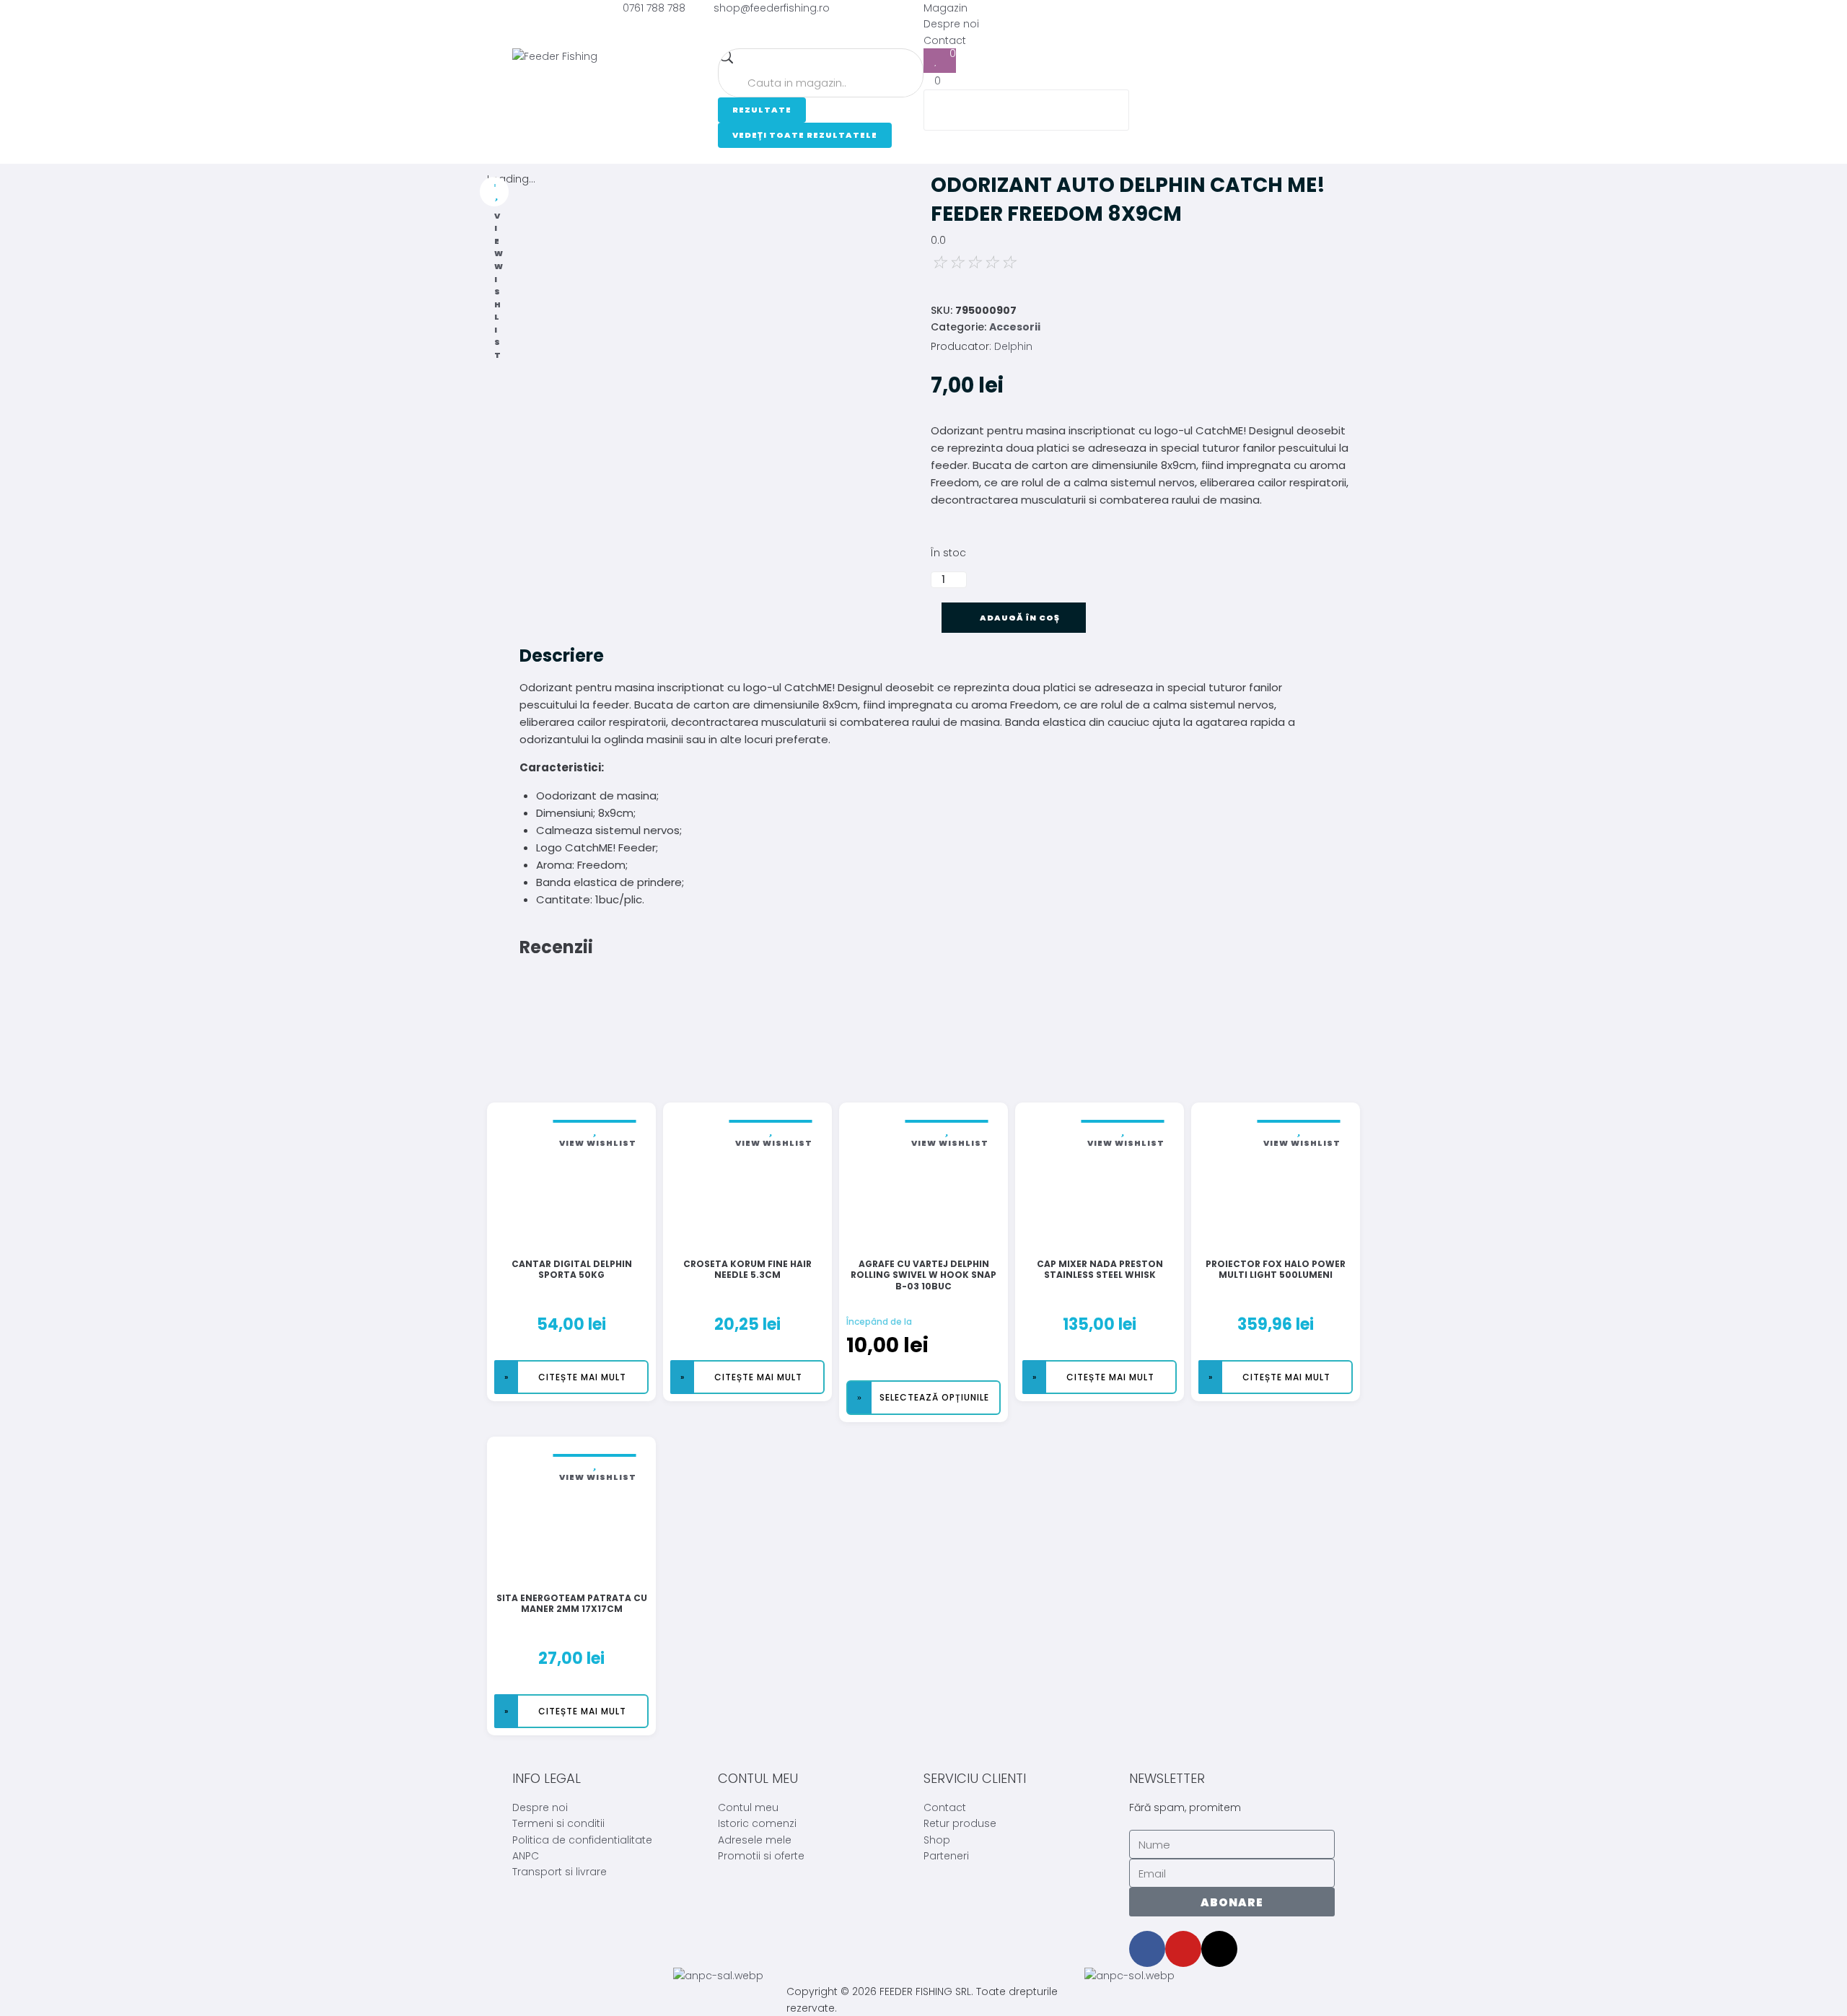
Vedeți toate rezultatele (805, 135)
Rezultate (762, 110)
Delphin (1013, 346)
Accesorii (1015, 327)
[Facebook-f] (1147, 1949)
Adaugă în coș (1020, 618)
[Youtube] (1183, 1949)
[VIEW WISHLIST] (494, 192)
